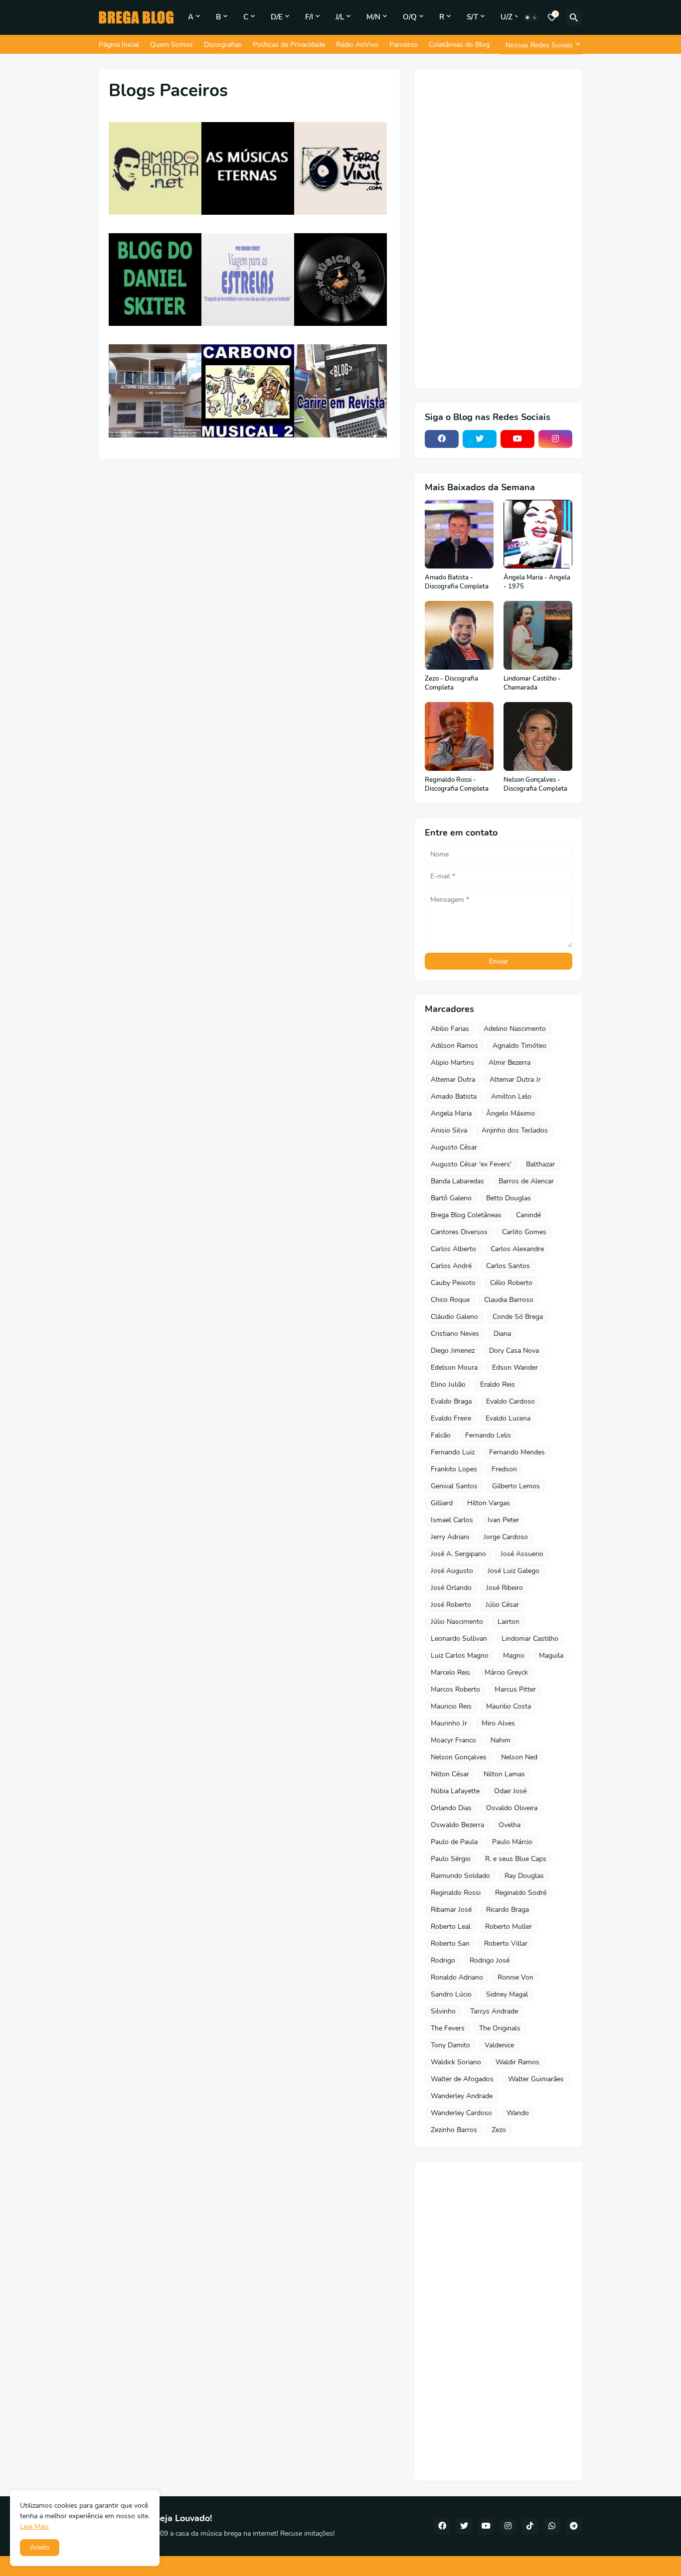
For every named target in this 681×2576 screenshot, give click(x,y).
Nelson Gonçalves (459, 1757)
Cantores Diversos (459, 1232)
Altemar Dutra (453, 1079)
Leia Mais (34, 2526)
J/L (340, 17)
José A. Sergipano (458, 1554)
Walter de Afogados (462, 2079)
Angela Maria (451, 1113)
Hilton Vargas (489, 1503)
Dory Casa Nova (514, 1351)
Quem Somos (171, 45)
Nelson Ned (519, 1757)
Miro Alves (498, 1723)
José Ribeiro (505, 1588)
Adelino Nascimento (515, 1029)
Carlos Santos (508, 1266)
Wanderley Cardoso (461, 2113)
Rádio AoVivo (357, 45)
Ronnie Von (515, 1977)
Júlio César (502, 1605)
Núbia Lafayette (455, 1791)
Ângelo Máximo (511, 1113)
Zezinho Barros (454, 2130)
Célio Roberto (511, 1283)
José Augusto (452, 1571)
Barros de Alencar (526, 1181)
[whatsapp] (552, 2526)
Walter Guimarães (536, 2079)
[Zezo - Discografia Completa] (459, 635)
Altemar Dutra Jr (515, 1079)
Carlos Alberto (453, 1249)
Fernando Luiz (453, 1452)
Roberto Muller (509, 1927)
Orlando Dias (451, 1808)
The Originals (500, 2028)
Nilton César (450, 1774)
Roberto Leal (451, 1927)
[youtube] (517, 439)
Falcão (441, 1435)
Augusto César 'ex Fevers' (471, 1164)
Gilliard (442, 1503)
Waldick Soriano (456, 2062)
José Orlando (451, 1588)
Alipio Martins (452, 1063)
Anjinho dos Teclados (515, 1130)
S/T (472, 17)
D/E (277, 17)
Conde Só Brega (518, 1317)
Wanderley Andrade (462, 2096)
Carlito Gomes (524, 1232)
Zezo (499, 2130)
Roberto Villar (506, 1943)
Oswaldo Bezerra (457, 1825)
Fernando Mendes (517, 1452)
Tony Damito (450, 2045)
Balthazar (540, 1164)
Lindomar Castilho (530, 1639)
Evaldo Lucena (508, 1418)
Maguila (551, 1655)
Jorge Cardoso (506, 1537)
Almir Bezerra (510, 1063)
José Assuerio (522, 1554)
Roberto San (450, 1943)
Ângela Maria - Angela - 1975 (537, 582)
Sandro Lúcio (451, 1994)
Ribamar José (451, 1910)
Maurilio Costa (509, 1706)
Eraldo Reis (498, 1384)
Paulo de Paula (454, 1842)
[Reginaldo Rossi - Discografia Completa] (459, 736)
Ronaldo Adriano (457, 1977)
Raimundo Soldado (460, 1876)
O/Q (410, 17)
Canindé (528, 1215)
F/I (309, 17)
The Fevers (448, 2028)
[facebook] (442, 439)
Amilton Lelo (511, 1096)
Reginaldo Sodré (521, 1893)
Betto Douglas (509, 1198)
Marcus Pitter (515, 1689)
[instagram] (555, 439)
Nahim (501, 1740)
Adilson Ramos (454, 1046)
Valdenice (499, 2045)
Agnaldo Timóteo (519, 1046)
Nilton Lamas (504, 1774)
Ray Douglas (524, 1876)
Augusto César (454, 1147)
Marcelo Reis (450, 1672)
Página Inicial (119, 45)
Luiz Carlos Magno (460, 1655)
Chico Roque (450, 1300)
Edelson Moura (454, 1367)
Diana (502, 1334)
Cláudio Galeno (454, 1317)
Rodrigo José (490, 1960)
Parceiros (404, 45)
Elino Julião (448, 1384)
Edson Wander (515, 1367)
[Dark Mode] (531, 17)
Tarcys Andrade (494, 2011)
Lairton (509, 1622)
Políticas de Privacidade (289, 45)
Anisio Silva (449, 1130)
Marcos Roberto (455, 1689)
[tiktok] (530, 2526)
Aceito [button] (40, 2547)
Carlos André (451, 1266)
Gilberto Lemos (516, 1486)
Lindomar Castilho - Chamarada (532, 683)
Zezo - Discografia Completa (451, 683)
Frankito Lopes (454, 1469)
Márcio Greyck (506, 1672)
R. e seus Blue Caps (516, 1859)
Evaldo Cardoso (511, 1401)
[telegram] (574, 2526)
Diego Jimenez (453, 1351)
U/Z (507, 17)
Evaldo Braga (451, 1401)
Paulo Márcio (512, 1842)
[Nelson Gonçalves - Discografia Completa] (538, 736)
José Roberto (451, 1605)
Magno (514, 1655)
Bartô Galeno (451, 1198)
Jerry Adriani (450, 1537)
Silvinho (443, 2011)
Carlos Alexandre (517, 1249)
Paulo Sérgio (451, 1859)
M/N (373, 17)
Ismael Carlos (452, 1520)
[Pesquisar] (574, 17)
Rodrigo (443, 1960)
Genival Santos (454, 1486)
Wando (518, 2113)
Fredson (504, 1469)
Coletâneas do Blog (459, 45)
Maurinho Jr (449, 1723)
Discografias (223, 45)
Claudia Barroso (509, 1300)
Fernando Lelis (488, 1435)
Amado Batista (454, 1096)
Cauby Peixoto (453, 1283)
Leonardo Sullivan (459, 1639)
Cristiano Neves (455, 1334)
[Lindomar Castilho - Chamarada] (538, 635)
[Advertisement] (499, 228)
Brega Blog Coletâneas (466, 1215)
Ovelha (510, 1825)
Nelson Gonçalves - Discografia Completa (535, 785)
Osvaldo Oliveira (512, 1808)
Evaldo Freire (451, 1418)
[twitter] (480, 439)
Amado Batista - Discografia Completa (457, 582)
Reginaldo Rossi (456, 1893)
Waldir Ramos (517, 2062)
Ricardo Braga (508, 1910)
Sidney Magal (507, 1994)
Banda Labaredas (457, 1181)
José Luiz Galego (513, 1571)
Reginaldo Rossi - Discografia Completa (457, 785)
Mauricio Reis (451, 1706)
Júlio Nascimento (457, 1622)
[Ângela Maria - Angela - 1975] (538, 534)
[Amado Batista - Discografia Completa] (459, 534)
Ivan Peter (503, 1520)
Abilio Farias (450, 1029)
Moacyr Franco (453, 1740)
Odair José (510, 1791)
